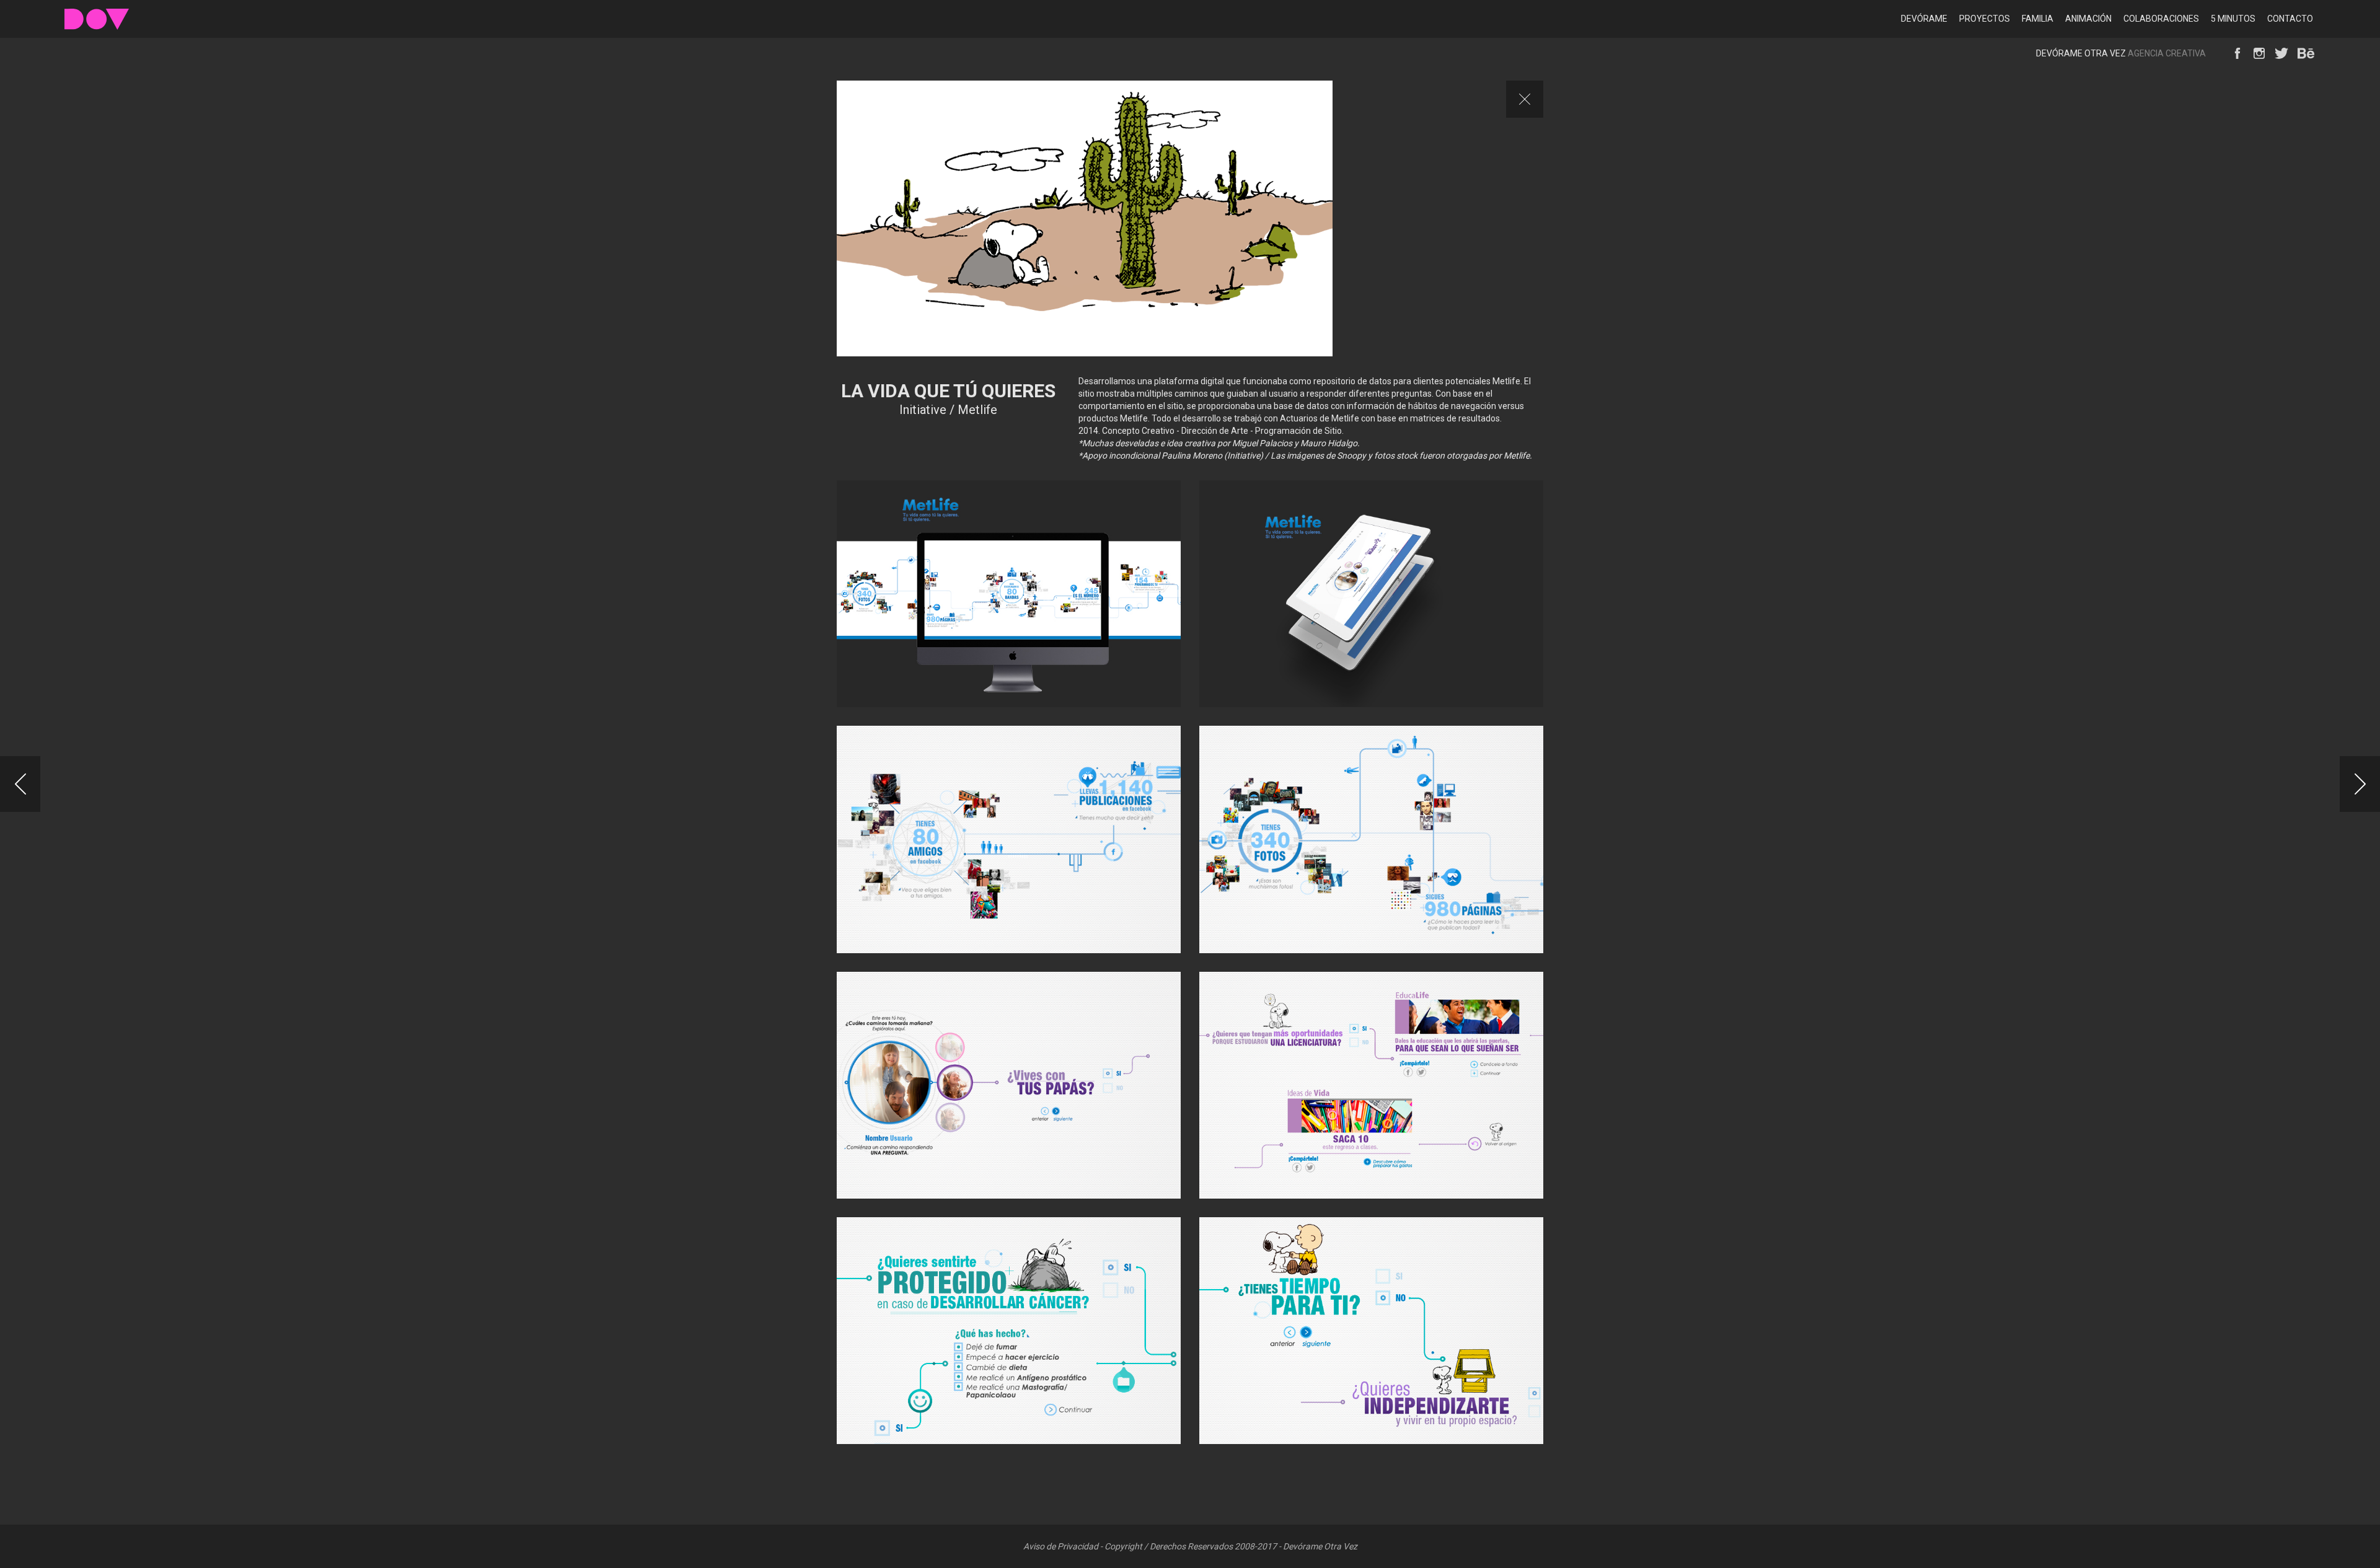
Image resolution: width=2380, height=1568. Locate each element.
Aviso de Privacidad (1061, 1546)
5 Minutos (2233, 19)
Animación (2088, 19)
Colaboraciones (2161, 19)
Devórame (1924, 19)
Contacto (2290, 19)
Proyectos (1985, 19)
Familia (2038, 19)
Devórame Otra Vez (97, 19)
